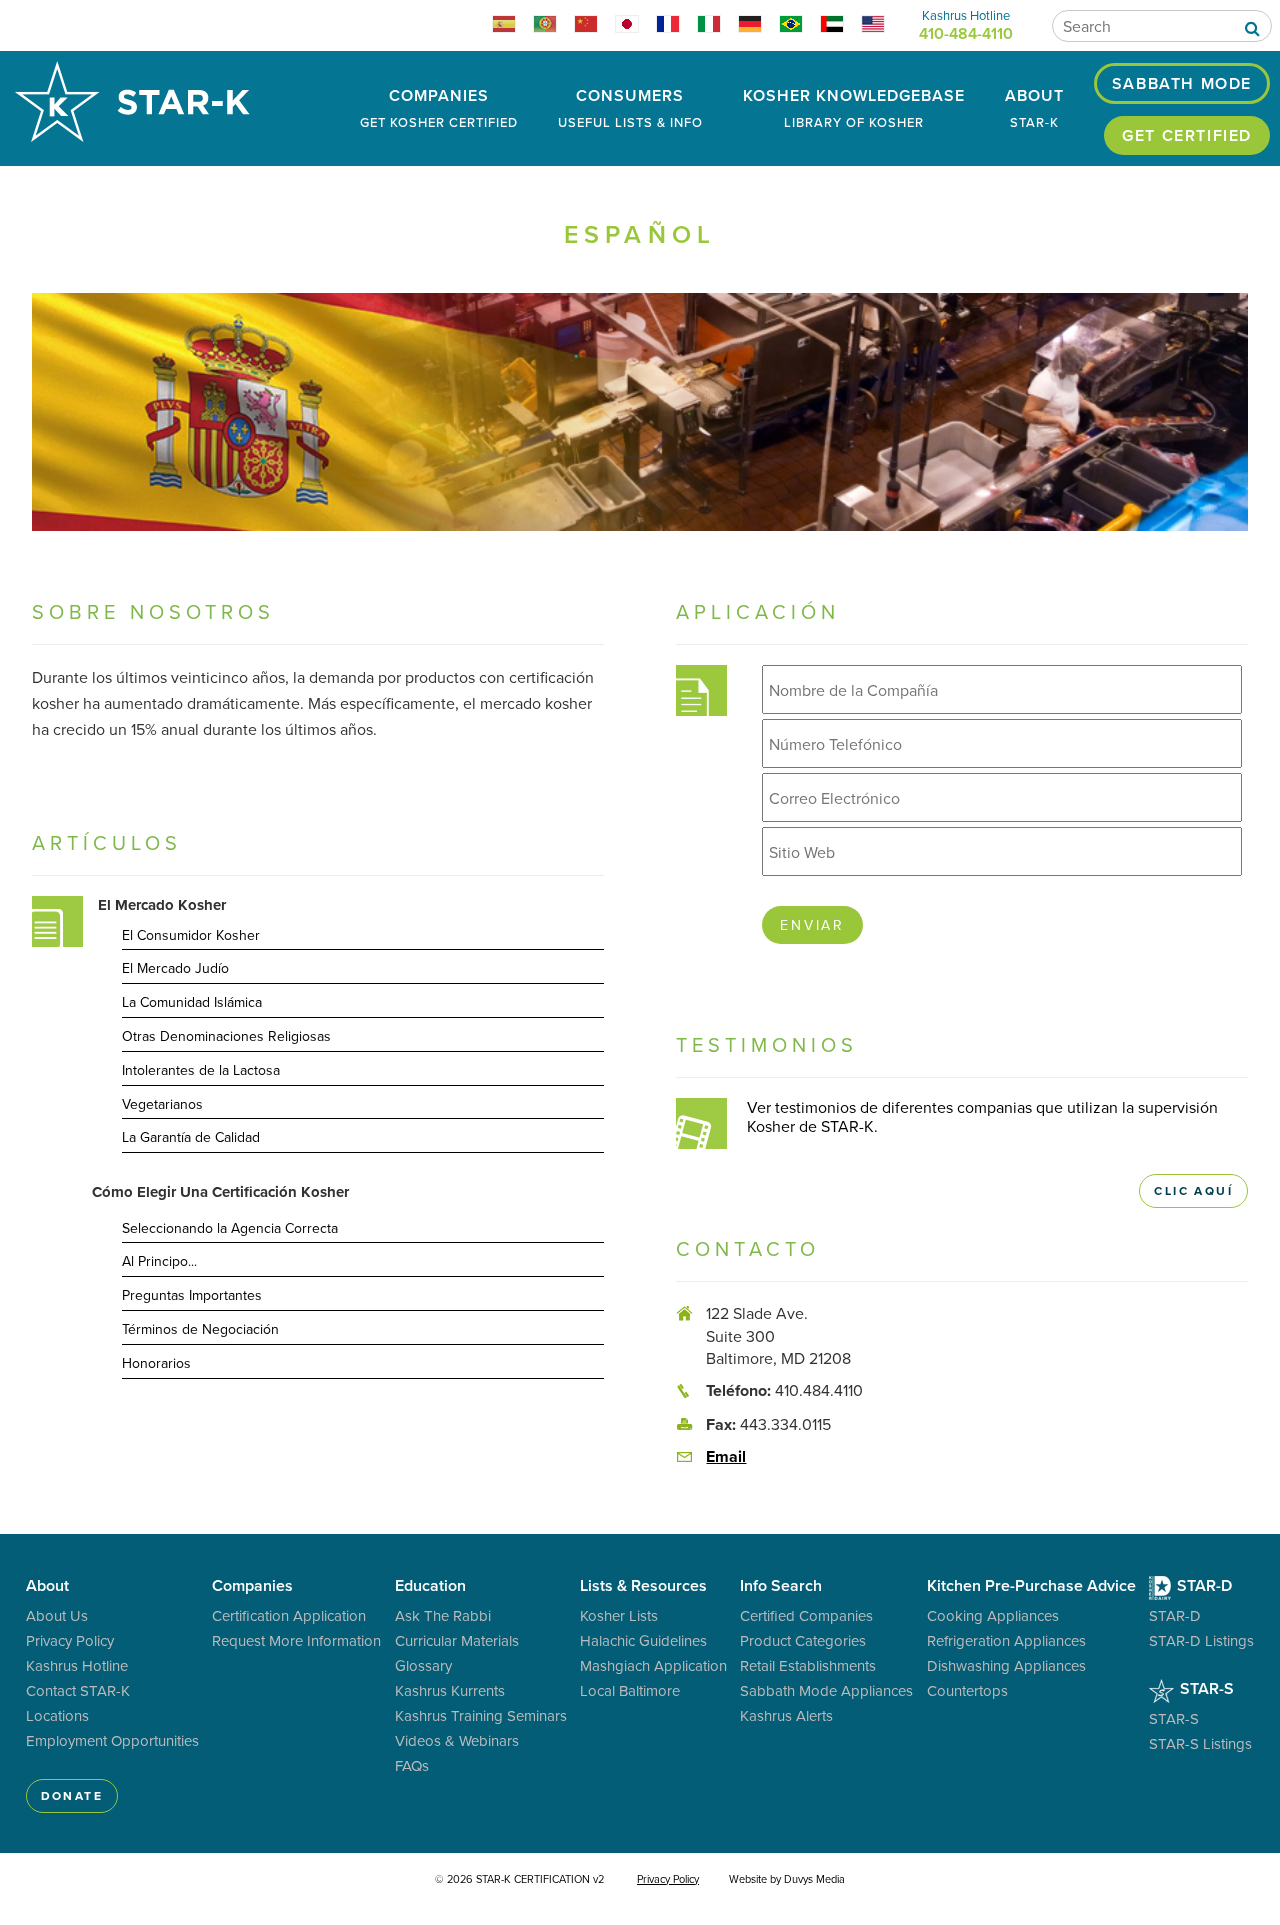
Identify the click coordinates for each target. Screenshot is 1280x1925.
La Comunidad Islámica (192, 1003)
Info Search (781, 1585)
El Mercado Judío (175, 969)
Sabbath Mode (1182, 83)
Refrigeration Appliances (1006, 1640)
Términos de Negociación (200, 1330)
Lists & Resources (643, 1585)
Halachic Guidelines (643, 1640)
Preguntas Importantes (192, 1296)
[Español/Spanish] (512, 27)
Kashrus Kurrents (450, 1690)
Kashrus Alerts (786, 1715)
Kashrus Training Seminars (481, 1715)
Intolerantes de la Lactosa (201, 1071)
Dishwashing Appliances (1006, 1665)
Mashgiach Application (653, 1665)
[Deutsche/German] (758, 27)
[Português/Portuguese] (553, 27)
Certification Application (289, 1615)
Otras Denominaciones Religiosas (226, 1037)
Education (430, 1585)
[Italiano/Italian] (717, 27)
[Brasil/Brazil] (799, 27)
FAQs (412, 1765)
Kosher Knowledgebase (854, 107)
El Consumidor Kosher (191, 936)
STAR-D (1202, 1585)
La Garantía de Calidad (191, 1138)
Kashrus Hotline (77, 1665)
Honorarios (156, 1364)
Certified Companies (806, 1615)
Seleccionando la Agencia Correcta (230, 1229)
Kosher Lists (619, 1615)
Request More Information (296, 1640)
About (1034, 107)
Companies (439, 107)
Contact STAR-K (78, 1690)
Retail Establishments (808, 1665)
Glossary (423, 1665)
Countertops (967, 1690)
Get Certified (1187, 135)
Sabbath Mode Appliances (826, 1690)
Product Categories (803, 1640)
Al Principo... (159, 1262)
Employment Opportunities (112, 1740)
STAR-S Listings (1200, 1743)
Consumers (630, 107)
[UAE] (840, 27)
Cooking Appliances (993, 1615)
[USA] (881, 27)
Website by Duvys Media (787, 1879)
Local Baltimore (630, 1690)
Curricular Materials (457, 1640)
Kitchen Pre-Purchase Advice (1031, 1585)
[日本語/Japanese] (635, 27)
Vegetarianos (162, 1105)
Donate (72, 1795)
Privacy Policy (70, 1640)
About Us (57, 1615)
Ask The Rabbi (443, 1615)
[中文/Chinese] (594, 27)
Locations (57, 1715)
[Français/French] (676, 27)
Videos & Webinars (457, 1740)
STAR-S (1205, 1688)
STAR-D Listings (1201, 1640)
